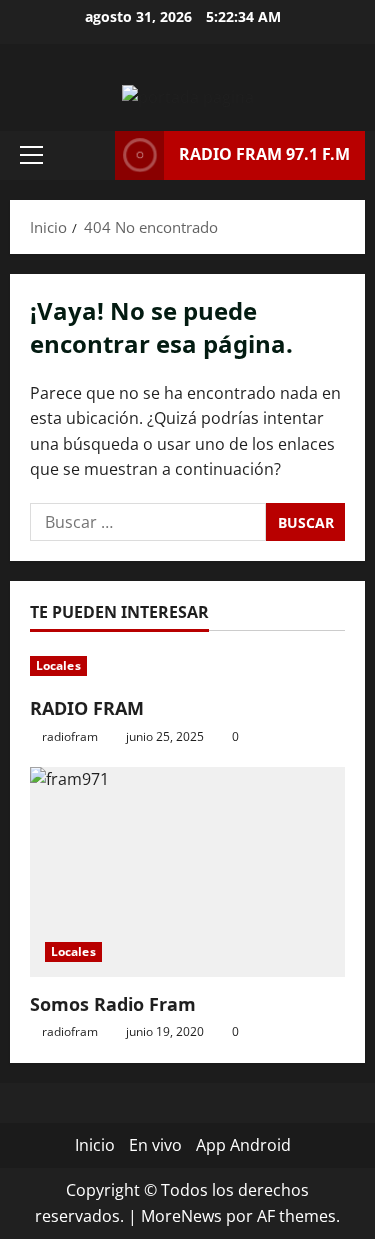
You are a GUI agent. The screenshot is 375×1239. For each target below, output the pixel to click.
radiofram (70, 736)
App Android (243, 1145)
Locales (58, 665)
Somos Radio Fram (113, 1004)
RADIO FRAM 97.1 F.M (264, 154)
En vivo (155, 1145)
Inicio (95, 1145)
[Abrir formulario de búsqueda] (90, 155)
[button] (31, 155)
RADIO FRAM (87, 708)
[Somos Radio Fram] (187, 872)
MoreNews (181, 1216)
